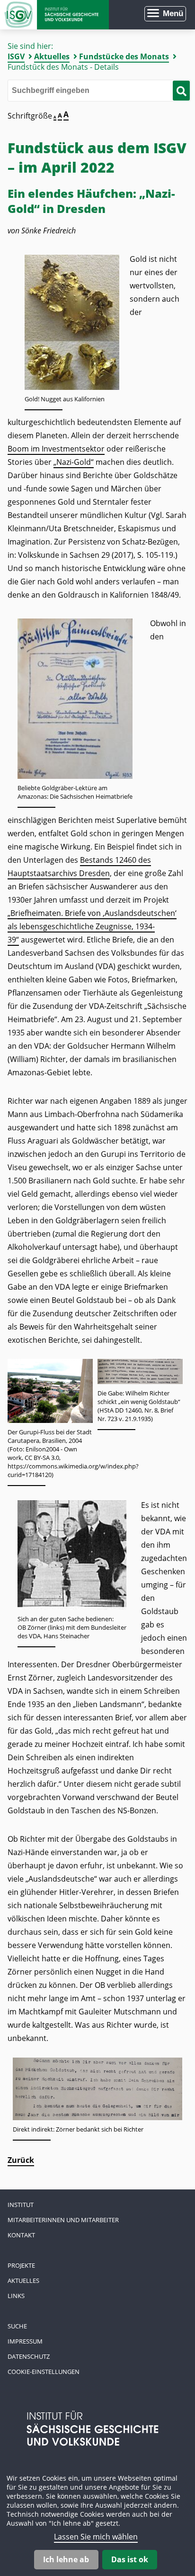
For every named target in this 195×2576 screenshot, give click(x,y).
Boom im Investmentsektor (56, 449)
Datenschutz (29, 2356)
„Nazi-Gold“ (74, 462)
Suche (17, 2326)
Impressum (25, 2341)
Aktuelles (52, 56)
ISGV (16, 56)
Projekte (21, 2265)
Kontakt (21, 2235)
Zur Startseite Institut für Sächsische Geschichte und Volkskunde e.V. (54, 15)
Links (16, 2296)
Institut (21, 2205)
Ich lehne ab (66, 2559)
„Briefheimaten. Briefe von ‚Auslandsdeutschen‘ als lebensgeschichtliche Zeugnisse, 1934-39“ (92, 926)
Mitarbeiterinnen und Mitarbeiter (63, 2220)
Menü (173, 14)
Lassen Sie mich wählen (96, 2537)
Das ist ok (130, 2559)
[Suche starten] (181, 91)
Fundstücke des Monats (124, 56)
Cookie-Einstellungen (44, 2372)
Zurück (21, 2160)
